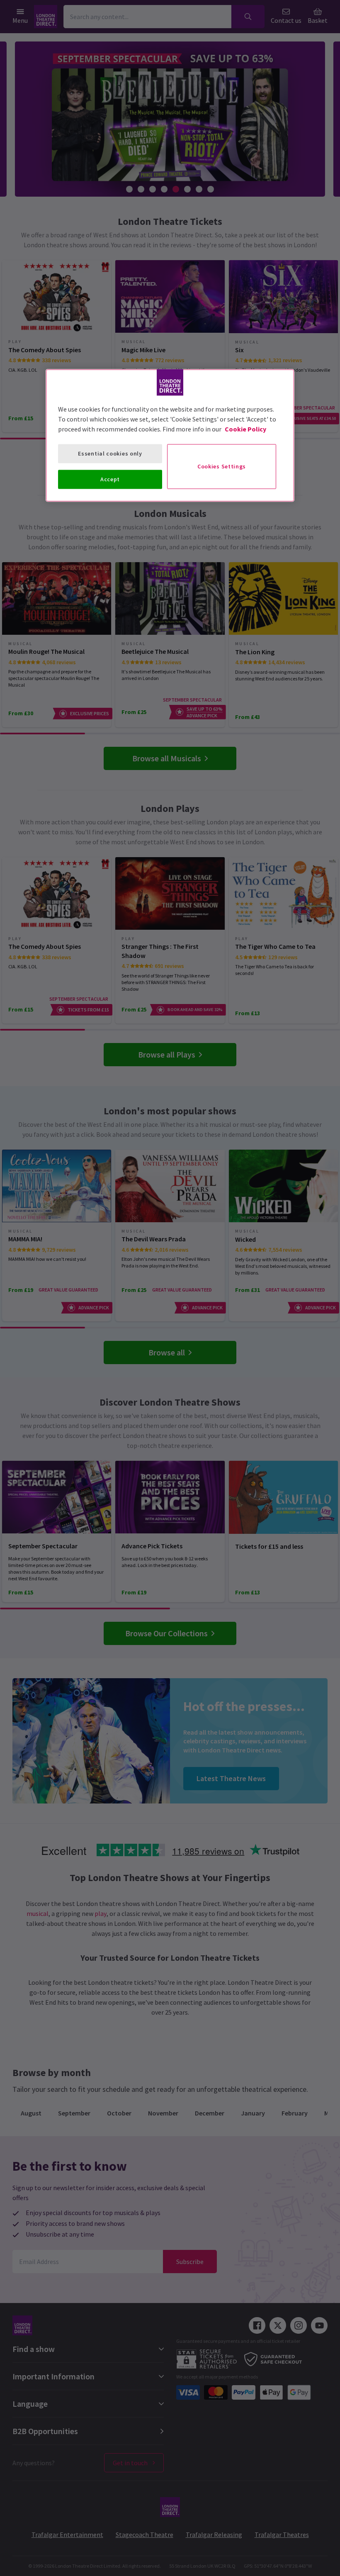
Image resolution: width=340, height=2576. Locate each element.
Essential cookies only (110, 453)
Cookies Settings (222, 466)
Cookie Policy (245, 429)
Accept (110, 479)
